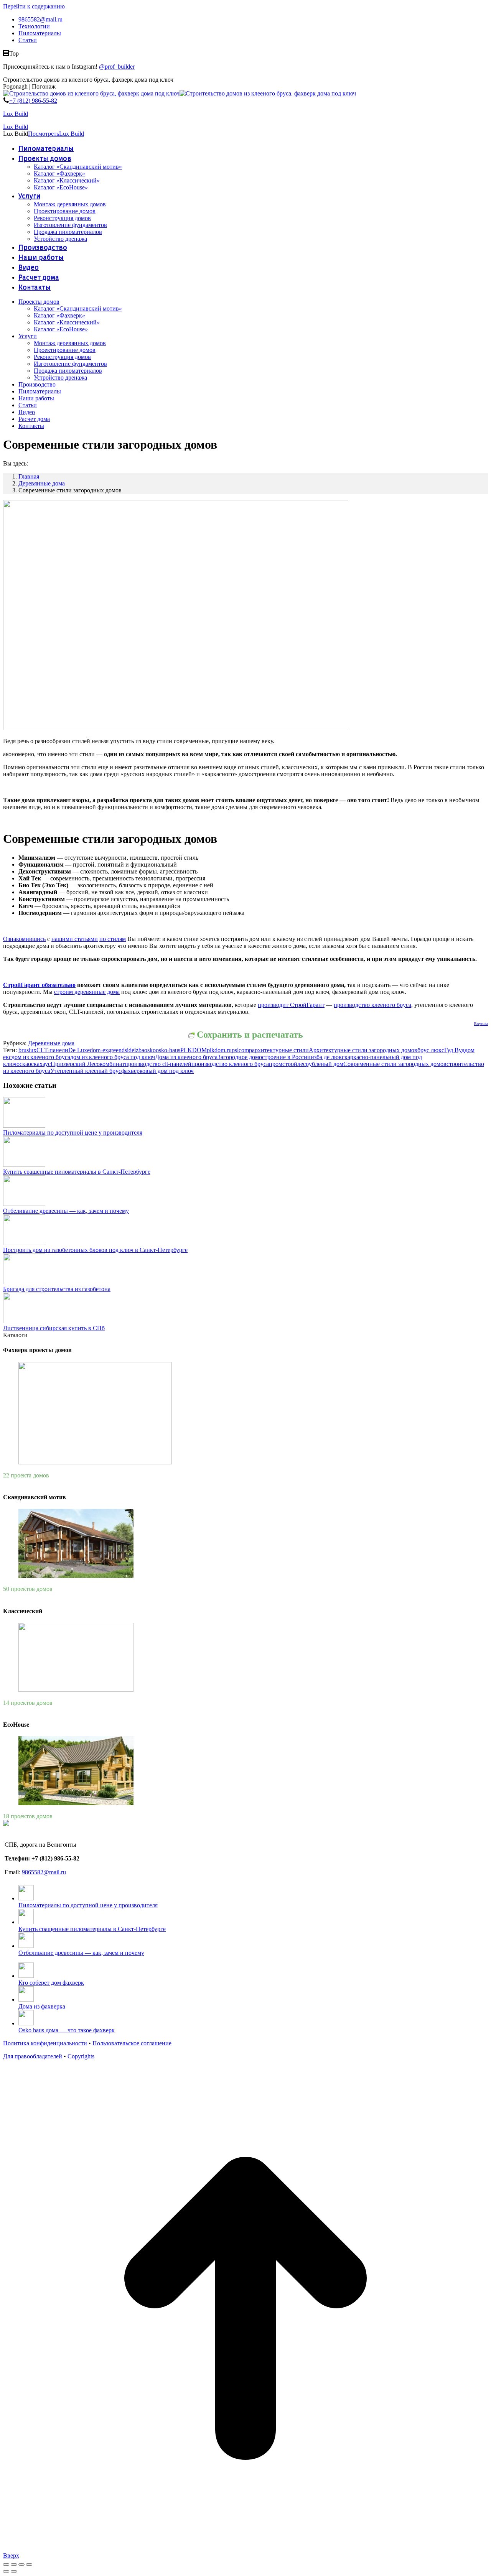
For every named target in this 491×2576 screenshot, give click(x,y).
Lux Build (16, 114)
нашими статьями (75, 939)
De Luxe (79, 1050)
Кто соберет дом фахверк (51, 1983)
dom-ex (99, 1050)
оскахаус (39, 1064)
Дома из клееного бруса (186, 1057)
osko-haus (168, 1050)
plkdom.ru (219, 1050)
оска (22, 1064)
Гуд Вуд (454, 1050)
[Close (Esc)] (6, 2564)
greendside (121, 1050)
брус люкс (431, 1050)
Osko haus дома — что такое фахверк (67, 2030)
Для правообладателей (33, 2056)
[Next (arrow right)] (14, 2571)
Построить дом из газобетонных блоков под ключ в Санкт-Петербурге (95, 1250)
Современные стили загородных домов (395, 1064)
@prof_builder (117, 67)
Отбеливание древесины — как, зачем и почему (66, 1211)
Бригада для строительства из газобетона (57, 1289)
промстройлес (287, 1064)
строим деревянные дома (87, 992)
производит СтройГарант (291, 1005)
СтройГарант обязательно (39, 985)
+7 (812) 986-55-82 (33, 101)
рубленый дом (325, 1064)
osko (150, 1050)
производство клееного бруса (372, 1005)
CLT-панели (52, 1050)
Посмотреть (44, 134)
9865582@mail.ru (44, 1872)
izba (139, 1050)
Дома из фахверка (42, 2006)
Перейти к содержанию (34, 6)
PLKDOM (194, 1050)
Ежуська (481, 1024)
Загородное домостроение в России (264, 1057)
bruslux (27, 1050)
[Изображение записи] (24, 1126)
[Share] (14, 2564)
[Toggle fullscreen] (21, 2564)
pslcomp (242, 1050)
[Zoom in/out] (29, 2564)
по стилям (113, 939)
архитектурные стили (280, 1050)
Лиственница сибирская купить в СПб (54, 1328)
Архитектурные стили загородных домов (363, 1050)
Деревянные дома (51, 1043)
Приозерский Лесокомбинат (88, 1064)
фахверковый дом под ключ (157, 1071)
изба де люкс (328, 1057)
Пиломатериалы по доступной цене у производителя (73, 1133)
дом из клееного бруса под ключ (113, 1057)
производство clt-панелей (158, 1064)
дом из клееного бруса (41, 1057)
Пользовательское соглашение (132, 2043)
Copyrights (81, 2056)
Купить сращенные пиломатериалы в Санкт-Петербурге (77, 1172)
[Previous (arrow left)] (6, 2571)
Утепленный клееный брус (86, 1071)
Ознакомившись (24, 939)
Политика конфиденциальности (45, 2043)
